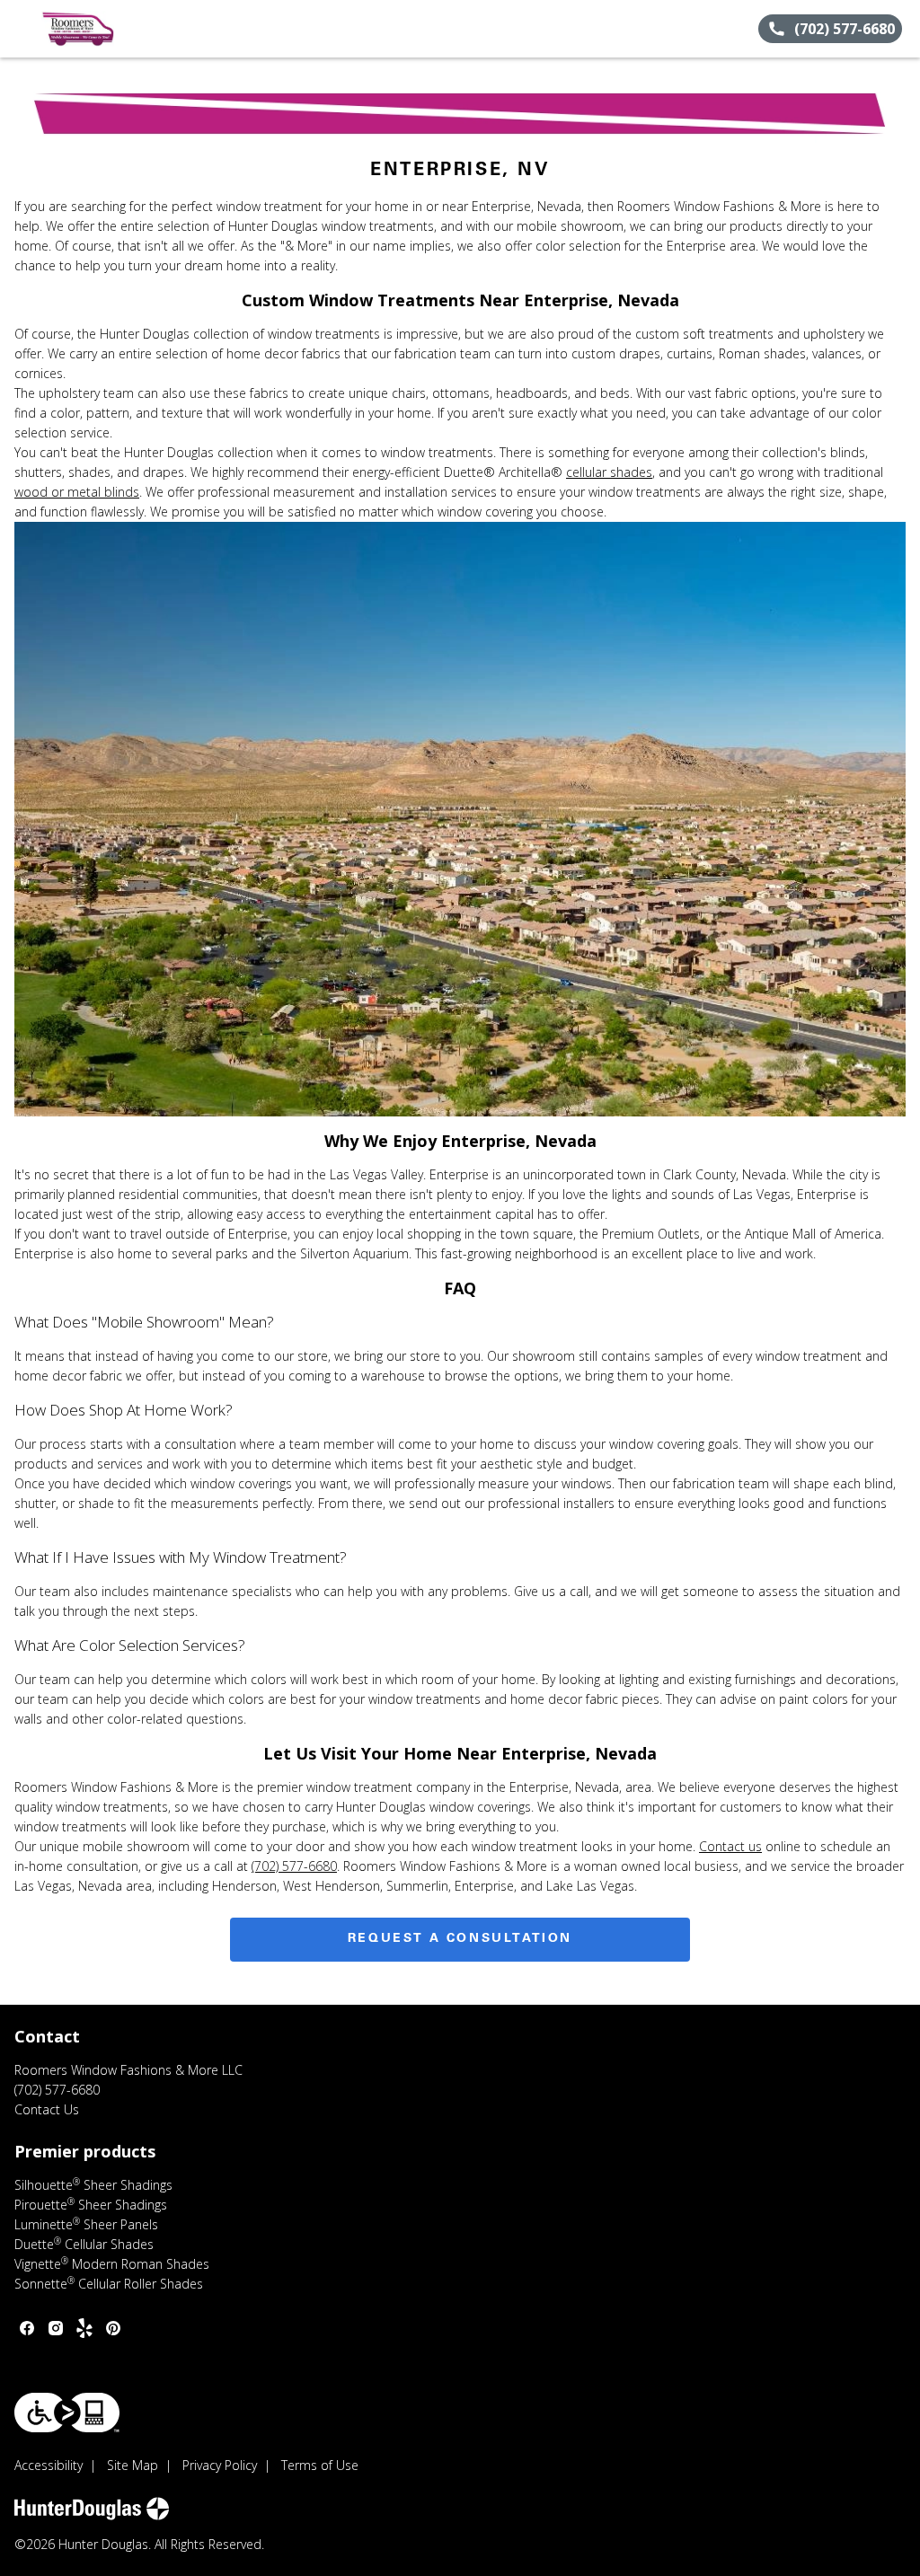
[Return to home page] (95, 29)
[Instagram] (56, 2328)
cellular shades (609, 472)
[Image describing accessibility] (67, 2413)
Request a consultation (460, 1939)
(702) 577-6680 (294, 1866)
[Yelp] (84, 2328)
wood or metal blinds (77, 492)
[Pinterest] (113, 2328)
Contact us (730, 1846)
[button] (21, 29)
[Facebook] (27, 2328)
